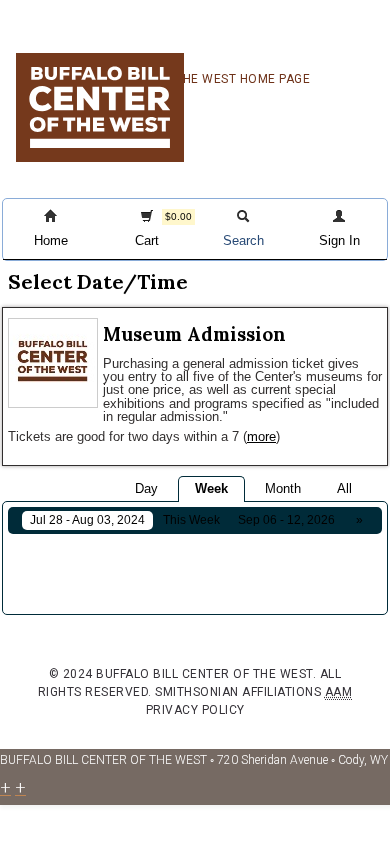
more (261, 436)
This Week (191, 520)
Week (211, 488)
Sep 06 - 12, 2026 (286, 520)
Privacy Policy (195, 710)
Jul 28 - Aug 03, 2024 (87, 520)
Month (283, 488)
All (344, 488)
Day (146, 488)
